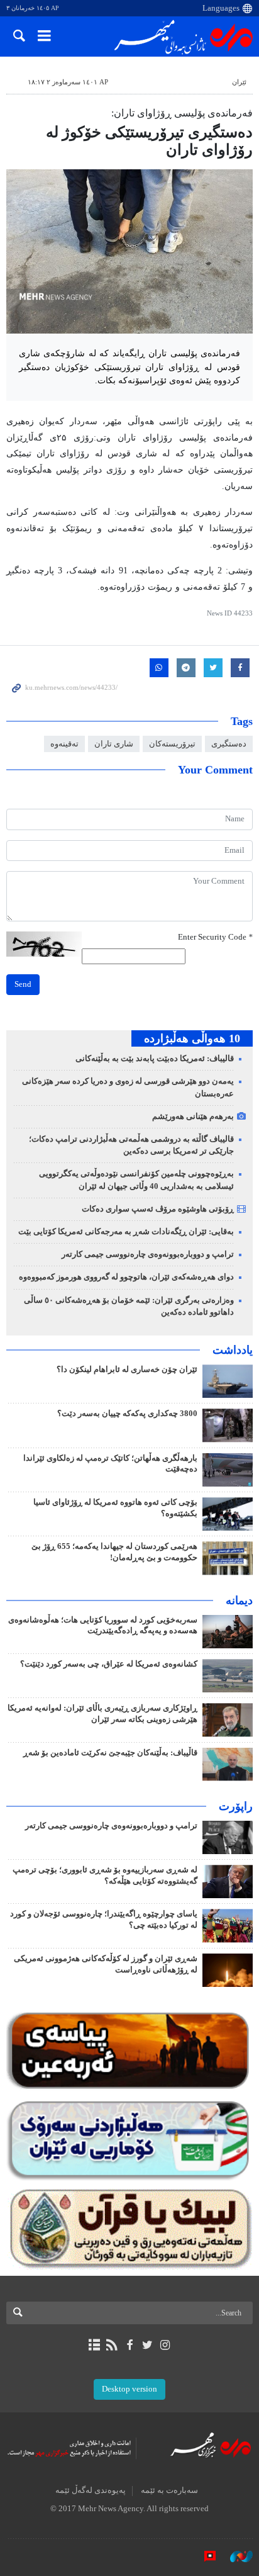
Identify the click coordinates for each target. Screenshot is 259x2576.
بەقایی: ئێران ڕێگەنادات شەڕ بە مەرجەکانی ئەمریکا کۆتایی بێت (126, 1232)
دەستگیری (229, 744)
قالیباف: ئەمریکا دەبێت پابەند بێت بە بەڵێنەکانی (155, 1059)
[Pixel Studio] (204, 2556)
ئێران (239, 82)
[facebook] (129, 2345)
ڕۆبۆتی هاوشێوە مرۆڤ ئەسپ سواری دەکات (158, 1209)
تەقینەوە (64, 744)
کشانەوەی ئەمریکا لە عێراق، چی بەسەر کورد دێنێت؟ (109, 1664)
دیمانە (239, 1600)
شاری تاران (114, 744)
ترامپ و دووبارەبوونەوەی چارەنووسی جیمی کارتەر (148, 1254)
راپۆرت (236, 1806)
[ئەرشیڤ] (94, 2345)
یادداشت (233, 1350)
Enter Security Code (215, 937)
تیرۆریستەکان (172, 744)
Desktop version (129, 2389)
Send (23, 984)
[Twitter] (147, 2345)
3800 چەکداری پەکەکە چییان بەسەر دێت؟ (127, 1414)
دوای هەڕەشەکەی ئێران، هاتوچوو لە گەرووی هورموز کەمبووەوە (126, 1277)
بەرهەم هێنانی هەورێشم (193, 1116)
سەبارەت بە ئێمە (169, 2490)
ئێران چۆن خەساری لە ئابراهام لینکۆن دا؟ (127, 1370)
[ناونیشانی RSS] (112, 2345)
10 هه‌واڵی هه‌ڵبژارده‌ (192, 1038)
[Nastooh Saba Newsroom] (235, 2556)
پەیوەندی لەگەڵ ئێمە (91, 2490)
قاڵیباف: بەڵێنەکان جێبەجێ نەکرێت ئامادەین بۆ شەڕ (110, 1753)
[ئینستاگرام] (165, 2345)
